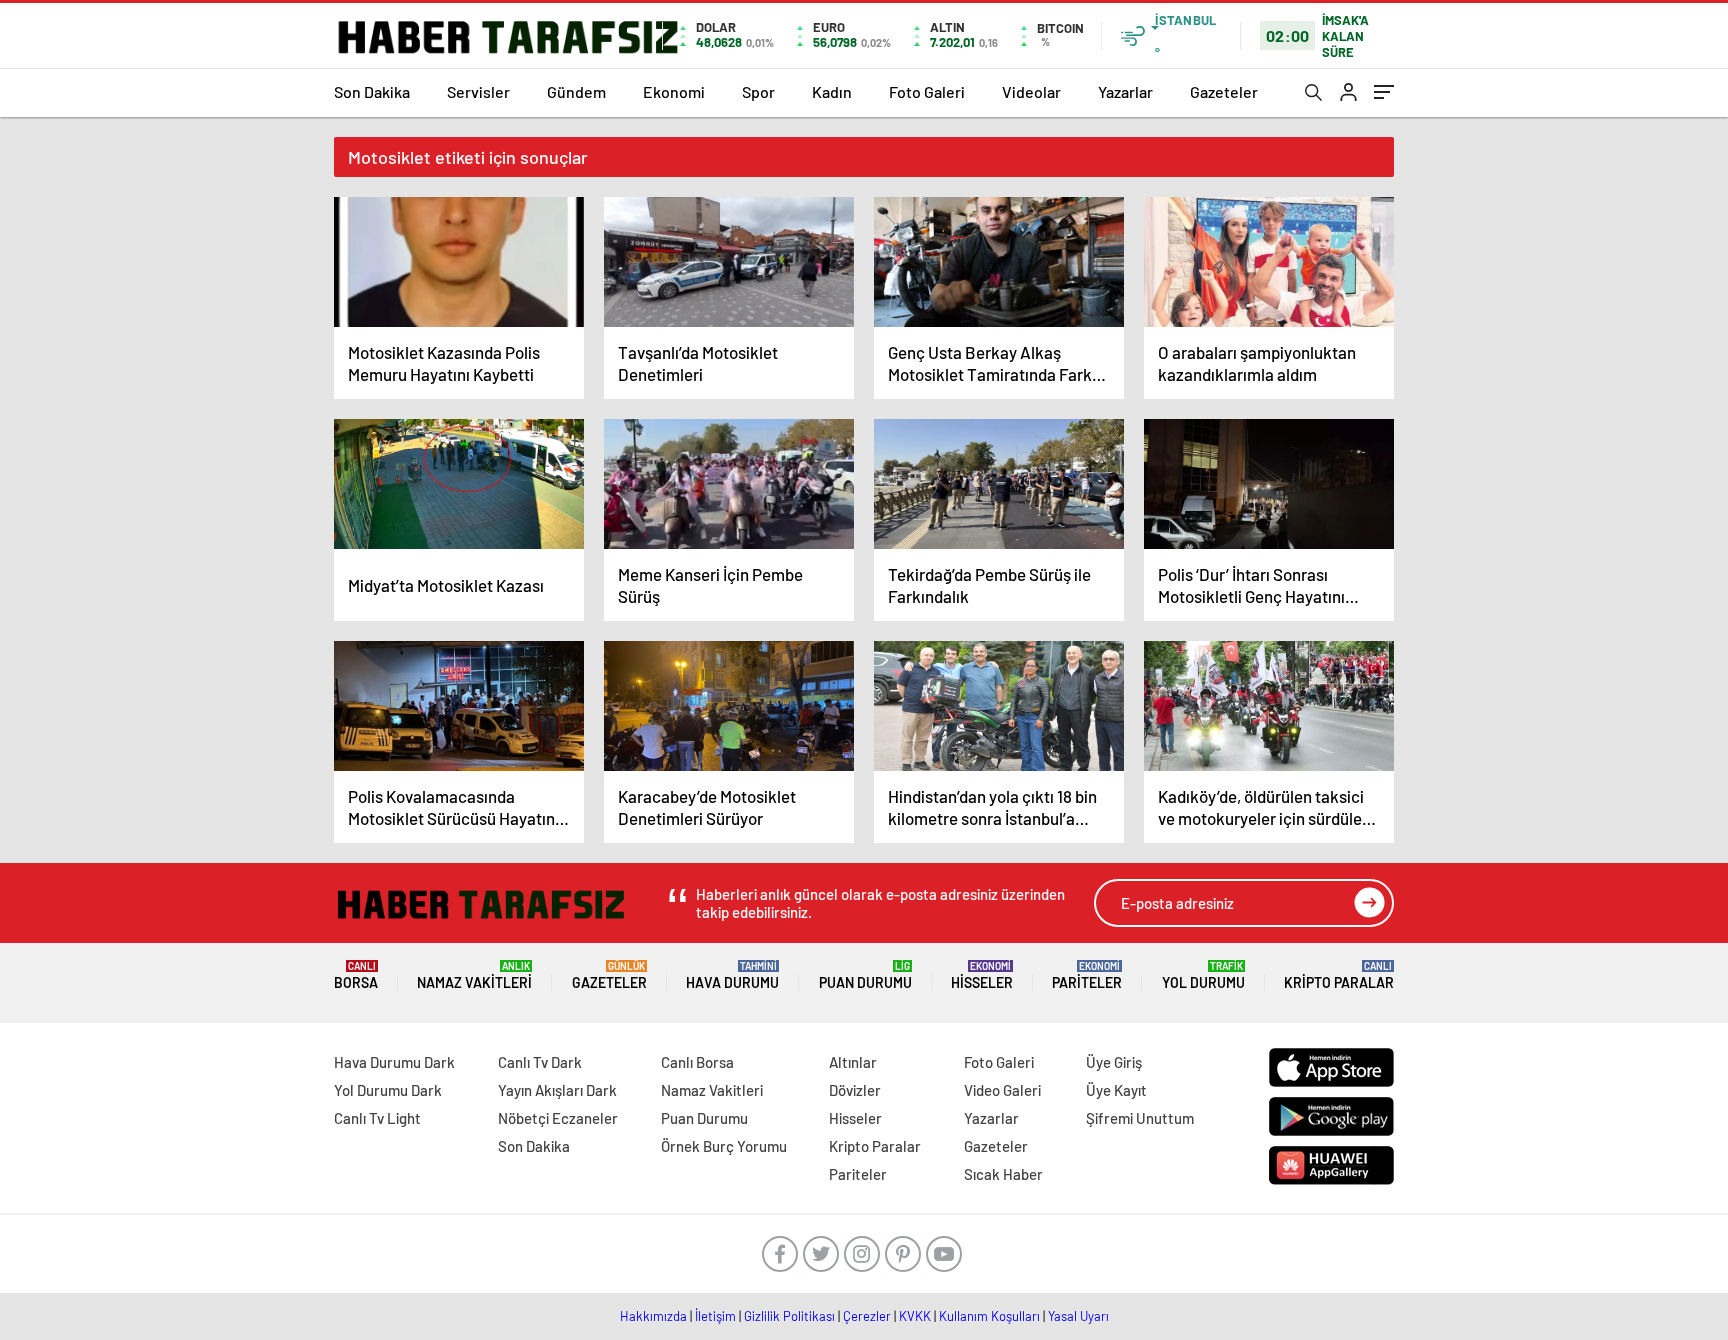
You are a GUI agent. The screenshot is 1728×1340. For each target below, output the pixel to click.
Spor (758, 91)
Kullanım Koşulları (989, 1316)
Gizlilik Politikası (789, 1316)
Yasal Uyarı (1078, 1316)
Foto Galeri (927, 91)
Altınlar (853, 1062)
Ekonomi (674, 91)
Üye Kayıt (1116, 1090)
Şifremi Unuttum (1140, 1118)
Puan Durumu (865, 975)
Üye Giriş (1114, 1062)
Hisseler (982, 975)
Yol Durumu (1203, 975)
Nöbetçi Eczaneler (558, 1118)
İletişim (715, 1316)
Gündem (576, 91)
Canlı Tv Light (377, 1118)
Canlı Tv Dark (540, 1062)
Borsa (356, 975)
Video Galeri (1002, 1090)
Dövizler (855, 1090)
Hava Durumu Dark (394, 1062)
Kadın (832, 91)
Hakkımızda (653, 1316)
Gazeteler (1224, 91)
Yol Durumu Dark (388, 1090)
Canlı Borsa (697, 1062)
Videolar (1031, 91)
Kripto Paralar (1339, 975)
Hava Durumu (732, 975)
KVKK (915, 1316)
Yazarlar (1125, 91)
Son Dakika (372, 91)
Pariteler (1087, 975)
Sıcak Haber (1003, 1174)
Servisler (478, 91)
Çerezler (867, 1316)
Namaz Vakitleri (474, 975)
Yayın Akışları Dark (557, 1090)
